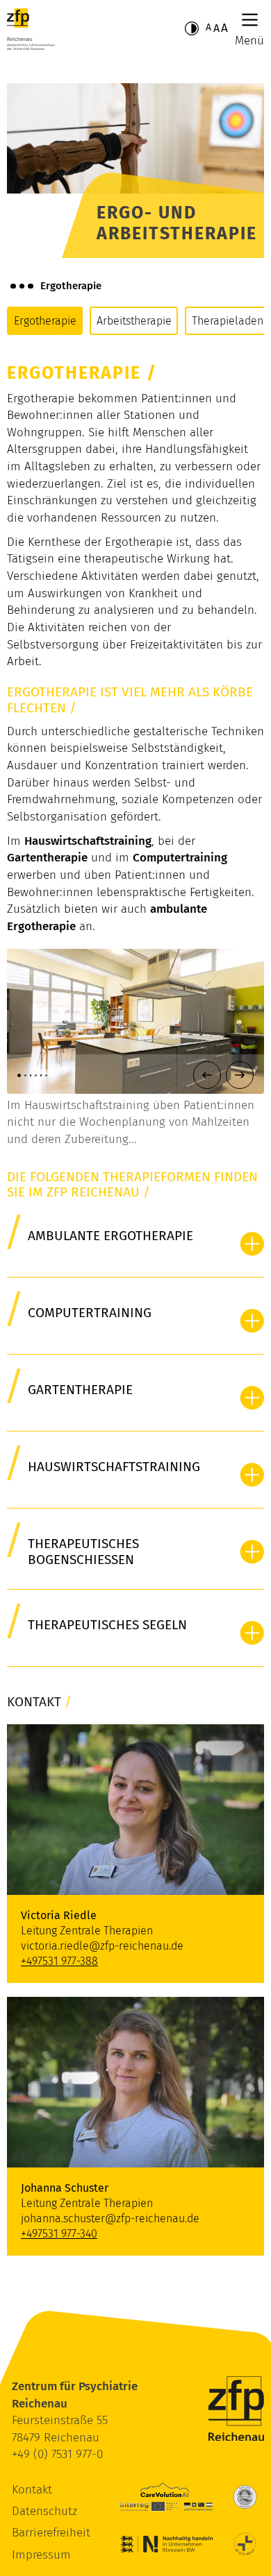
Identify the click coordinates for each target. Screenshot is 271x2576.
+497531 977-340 (59, 2234)
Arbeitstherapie (134, 321)
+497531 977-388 (59, 1961)
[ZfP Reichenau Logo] (31, 29)
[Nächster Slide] (240, 1075)
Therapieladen (228, 321)
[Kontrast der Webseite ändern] (192, 28)
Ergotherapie (45, 321)
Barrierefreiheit (51, 2533)
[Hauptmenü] (250, 20)
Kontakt (32, 2490)
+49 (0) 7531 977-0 (57, 2454)
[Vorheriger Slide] (207, 1075)
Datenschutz (44, 2511)
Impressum (41, 2555)
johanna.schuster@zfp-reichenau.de (110, 2218)
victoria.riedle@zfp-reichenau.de (102, 1946)
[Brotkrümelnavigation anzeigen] (22, 286)
